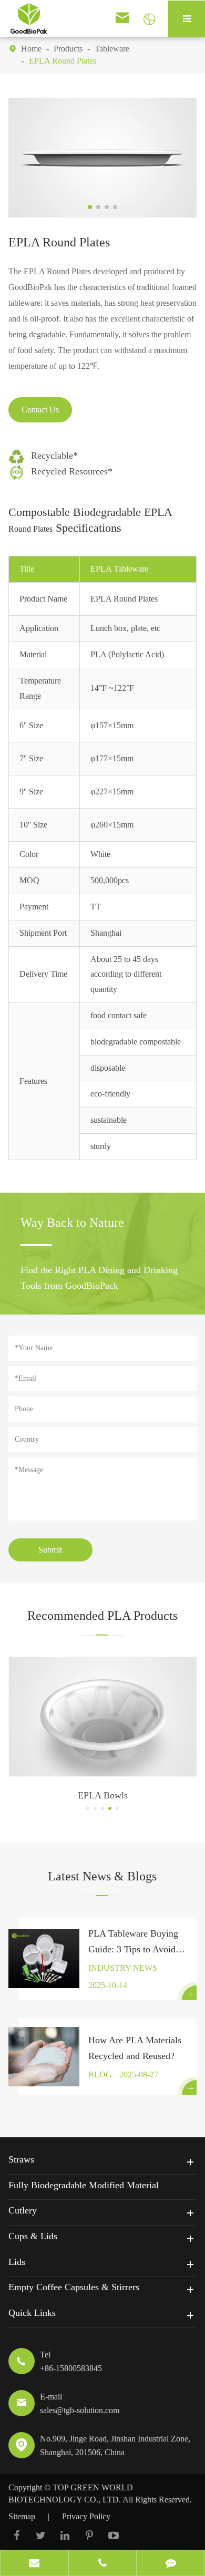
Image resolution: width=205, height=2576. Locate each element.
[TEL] (102, 2564)
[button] (88, 1808)
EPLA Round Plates (63, 61)
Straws (21, 2159)
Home (31, 49)
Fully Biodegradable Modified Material (84, 2185)
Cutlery (23, 2210)
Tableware (112, 49)
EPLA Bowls (103, 1795)
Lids (17, 2262)
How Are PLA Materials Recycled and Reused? (135, 2048)
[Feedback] (171, 2564)
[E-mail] (34, 2564)
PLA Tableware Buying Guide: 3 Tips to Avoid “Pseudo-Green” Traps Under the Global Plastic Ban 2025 (135, 1943)
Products (68, 49)
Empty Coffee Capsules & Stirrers (74, 2287)
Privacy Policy (86, 2516)
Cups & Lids (33, 2236)
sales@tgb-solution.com (80, 2410)
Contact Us (40, 410)
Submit (50, 1550)
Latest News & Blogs (102, 1876)
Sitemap (22, 2516)
